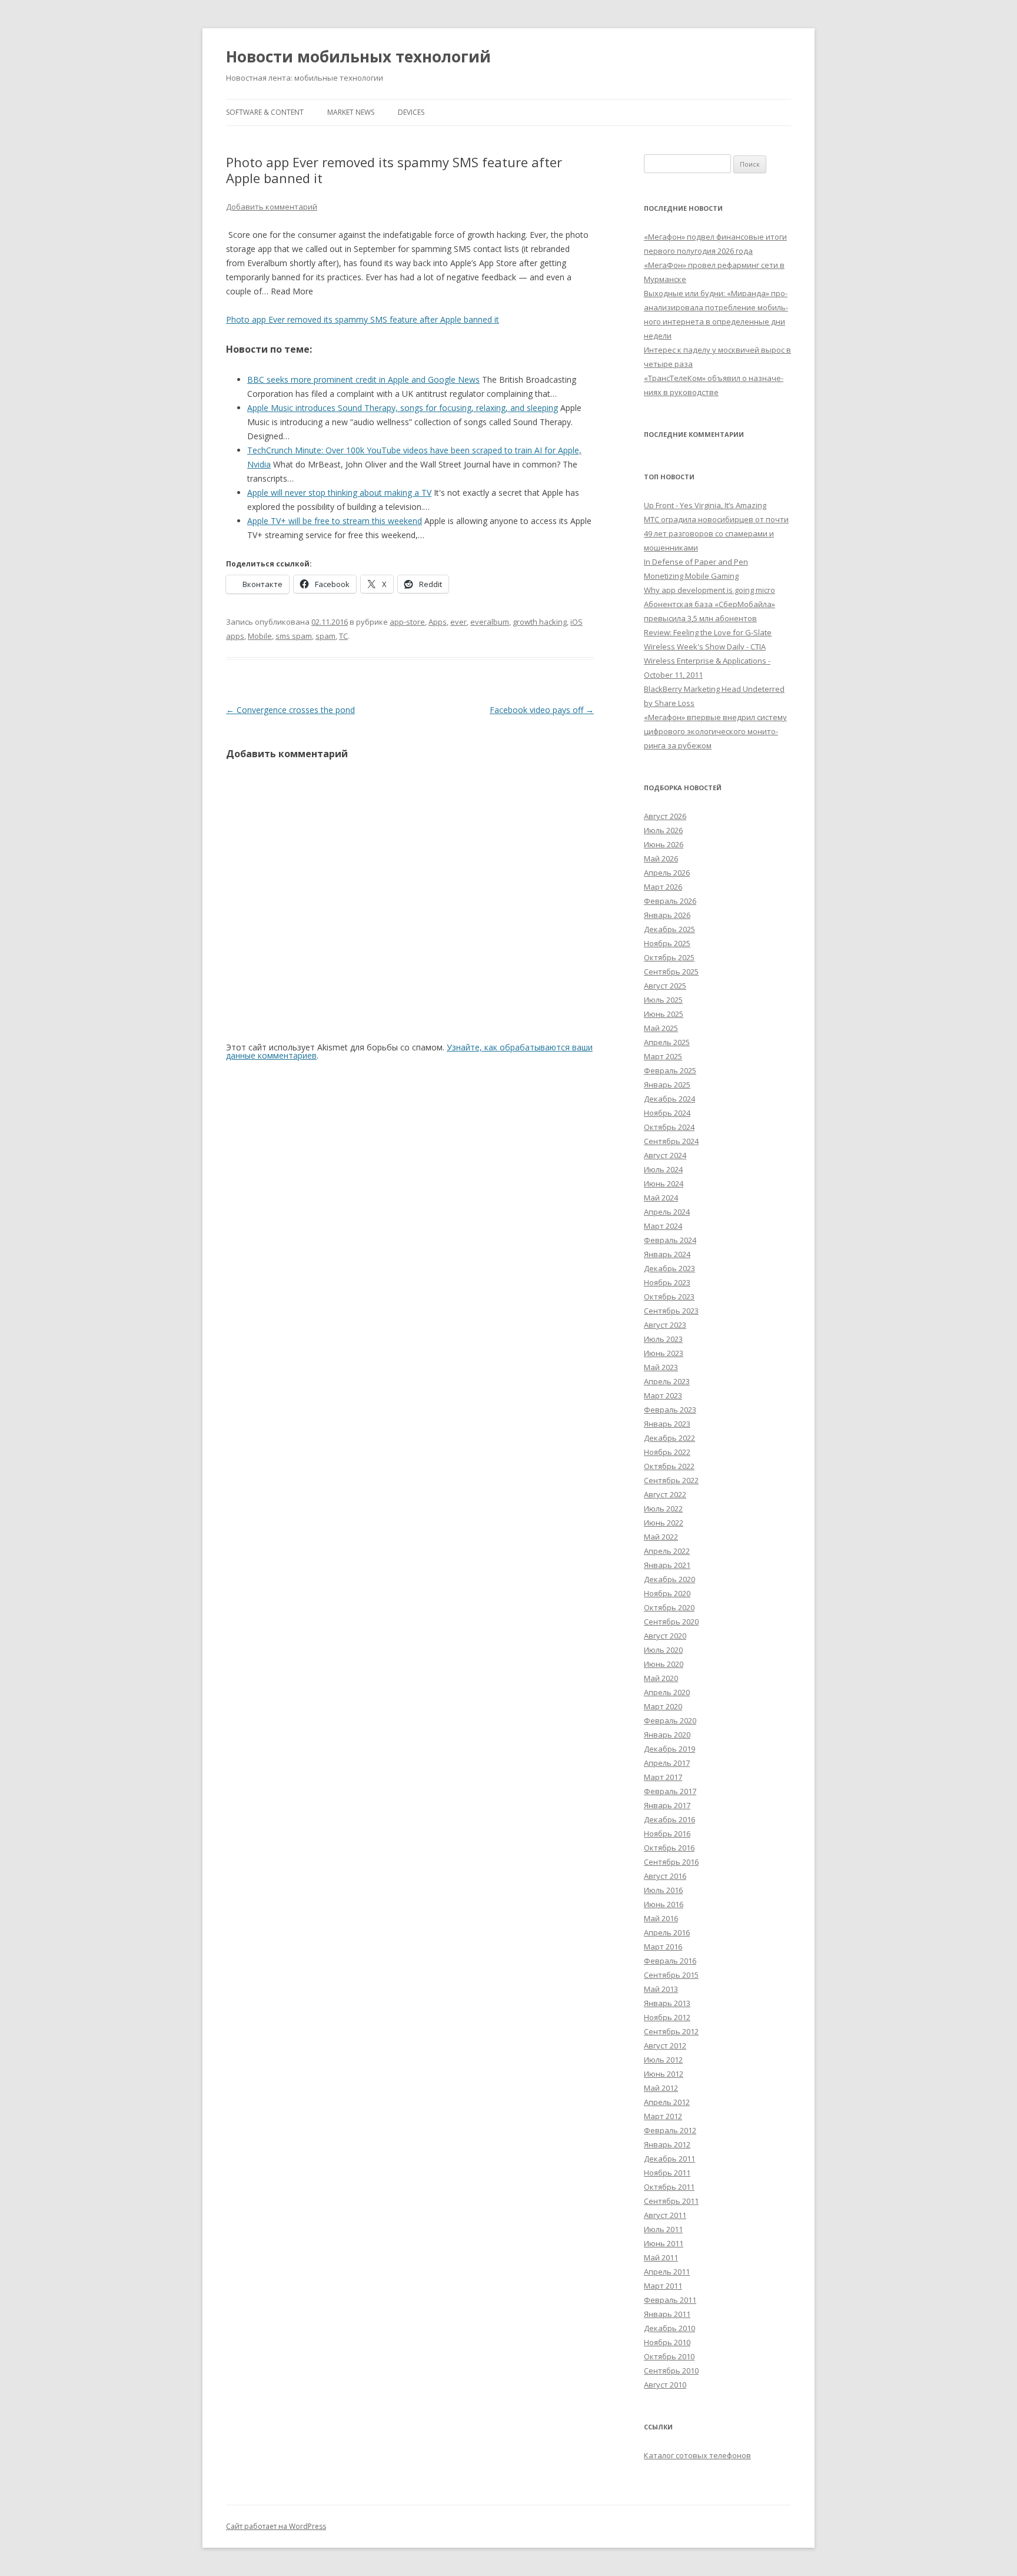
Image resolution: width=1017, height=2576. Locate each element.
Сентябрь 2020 (671, 1622)
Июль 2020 (663, 1650)
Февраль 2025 (670, 1070)
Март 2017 (663, 1777)
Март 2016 (663, 1947)
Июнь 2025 (664, 1014)
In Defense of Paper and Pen (696, 562)
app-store (407, 622)
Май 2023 (661, 1367)
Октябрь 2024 (669, 1127)
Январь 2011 (667, 2314)
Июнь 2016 (664, 1904)
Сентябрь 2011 (671, 2201)
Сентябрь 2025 (671, 972)
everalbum (490, 622)
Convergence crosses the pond (290, 710)
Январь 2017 (667, 1805)
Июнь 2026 (664, 844)
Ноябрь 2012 (667, 2017)
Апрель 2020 (667, 1692)
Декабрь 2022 (669, 1438)
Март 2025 (663, 1056)
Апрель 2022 (667, 1551)
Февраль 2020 (670, 1720)
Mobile (260, 636)
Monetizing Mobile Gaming (691, 576)
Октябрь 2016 (669, 1848)
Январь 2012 (667, 2144)
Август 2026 (665, 816)
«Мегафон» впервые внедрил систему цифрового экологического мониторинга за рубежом (715, 731)
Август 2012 (665, 2045)
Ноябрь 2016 (667, 1834)
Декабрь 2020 (669, 1579)
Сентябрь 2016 (671, 1862)
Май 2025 (661, 1028)
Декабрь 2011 (669, 2159)
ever (458, 622)
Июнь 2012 (664, 2074)
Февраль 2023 (670, 1410)
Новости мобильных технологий (358, 57)
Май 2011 (661, 2257)
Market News (351, 112)
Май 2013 (661, 1989)
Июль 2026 (663, 830)
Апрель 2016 (667, 1932)
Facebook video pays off (542, 710)
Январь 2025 (667, 1085)
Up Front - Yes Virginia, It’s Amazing (705, 505)
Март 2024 (663, 1226)
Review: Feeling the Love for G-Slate (708, 632)
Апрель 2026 (667, 873)
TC (343, 636)
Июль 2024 (663, 1169)
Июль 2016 (663, 1890)
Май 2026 (661, 858)
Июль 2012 (663, 2060)
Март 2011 (663, 2286)
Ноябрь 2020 (667, 1593)
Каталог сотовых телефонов (697, 2455)
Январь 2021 (667, 1565)
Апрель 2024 (667, 1212)
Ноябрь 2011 (667, 2173)
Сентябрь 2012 (671, 2031)
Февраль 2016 (670, 1961)
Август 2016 (665, 1876)
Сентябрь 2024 (671, 1141)
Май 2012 (661, 2088)
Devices (411, 112)
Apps (438, 622)
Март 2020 (663, 1706)
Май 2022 (661, 1537)
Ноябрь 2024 (667, 1113)
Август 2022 (665, 1494)
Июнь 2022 (664, 1523)
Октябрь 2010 (669, 2356)
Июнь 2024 (664, 1183)
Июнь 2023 (664, 1353)
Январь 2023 (667, 1424)
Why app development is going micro (709, 590)
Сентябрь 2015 (671, 1975)
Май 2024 (661, 1198)
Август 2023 (665, 1325)
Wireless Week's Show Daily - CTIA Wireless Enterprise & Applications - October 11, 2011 (707, 661)
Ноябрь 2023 (667, 1282)
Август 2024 (665, 1155)
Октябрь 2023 (669, 1297)
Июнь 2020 (664, 1664)
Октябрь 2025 (669, 957)
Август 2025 (665, 986)
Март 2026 (663, 887)
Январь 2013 (667, 2003)
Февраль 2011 (670, 2300)
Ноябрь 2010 (667, 2342)
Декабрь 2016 (669, 1819)
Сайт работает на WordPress (276, 2526)
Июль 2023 (663, 1339)
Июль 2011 (663, 2229)
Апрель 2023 (667, 1381)
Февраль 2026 (670, 901)
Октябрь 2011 (669, 2187)
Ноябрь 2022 (667, 1452)
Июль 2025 (663, 1000)
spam (325, 636)
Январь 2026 (667, 915)
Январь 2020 (667, 1735)
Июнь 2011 (664, 2243)
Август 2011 (665, 2215)
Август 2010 (665, 2385)
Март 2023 (663, 1395)
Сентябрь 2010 (671, 2371)
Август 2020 (665, 1636)
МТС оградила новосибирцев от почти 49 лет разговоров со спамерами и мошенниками (716, 533)
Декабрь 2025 (669, 929)
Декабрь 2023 (669, 1268)
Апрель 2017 (667, 1763)
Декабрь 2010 (669, 2328)
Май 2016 (661, 1918)
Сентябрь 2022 (671, 1480)
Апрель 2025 (667, 1042)
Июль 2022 (663, 1509)
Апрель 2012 (667, 2102)
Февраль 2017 (670, 1791)
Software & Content (265, 112)
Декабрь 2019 (669, 1749)
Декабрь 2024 (669, 1099)
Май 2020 (661, 1678)
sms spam (294, 636)
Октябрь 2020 (669, 1607)
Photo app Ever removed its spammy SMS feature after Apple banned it (363, 319)
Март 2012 (663, 2116)
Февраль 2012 (670, 2130)
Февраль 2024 (670, 1240)
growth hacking (540, 622)
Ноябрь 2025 (667, 943)
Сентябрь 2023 (671, 1311)
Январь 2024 (667, 1254)
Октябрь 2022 (669, 1466)
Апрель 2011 (667, 2272)
